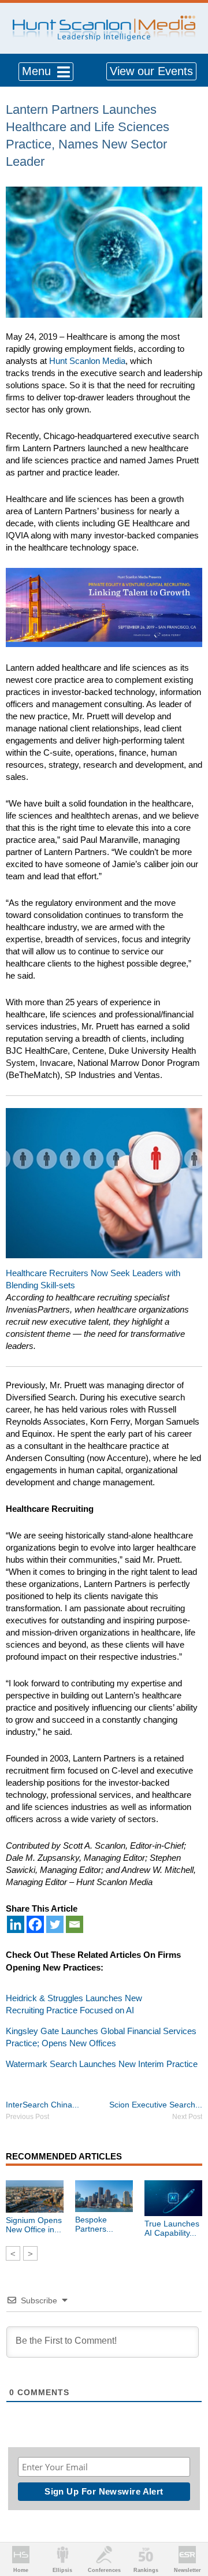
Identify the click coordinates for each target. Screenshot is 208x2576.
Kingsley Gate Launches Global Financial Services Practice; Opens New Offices (101, 2037)
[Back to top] (188, 2525)
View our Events (151, 71)
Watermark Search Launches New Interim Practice (102, 2064)
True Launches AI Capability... (172, 2228)
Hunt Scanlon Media (87, 361)
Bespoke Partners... (94, 2224)
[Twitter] (55, 1924)
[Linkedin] (16, 1924)
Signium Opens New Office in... (34, 2225)
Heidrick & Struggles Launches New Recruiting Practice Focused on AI (74, 2004)
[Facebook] (35, 1924)
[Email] (75, 1924)
